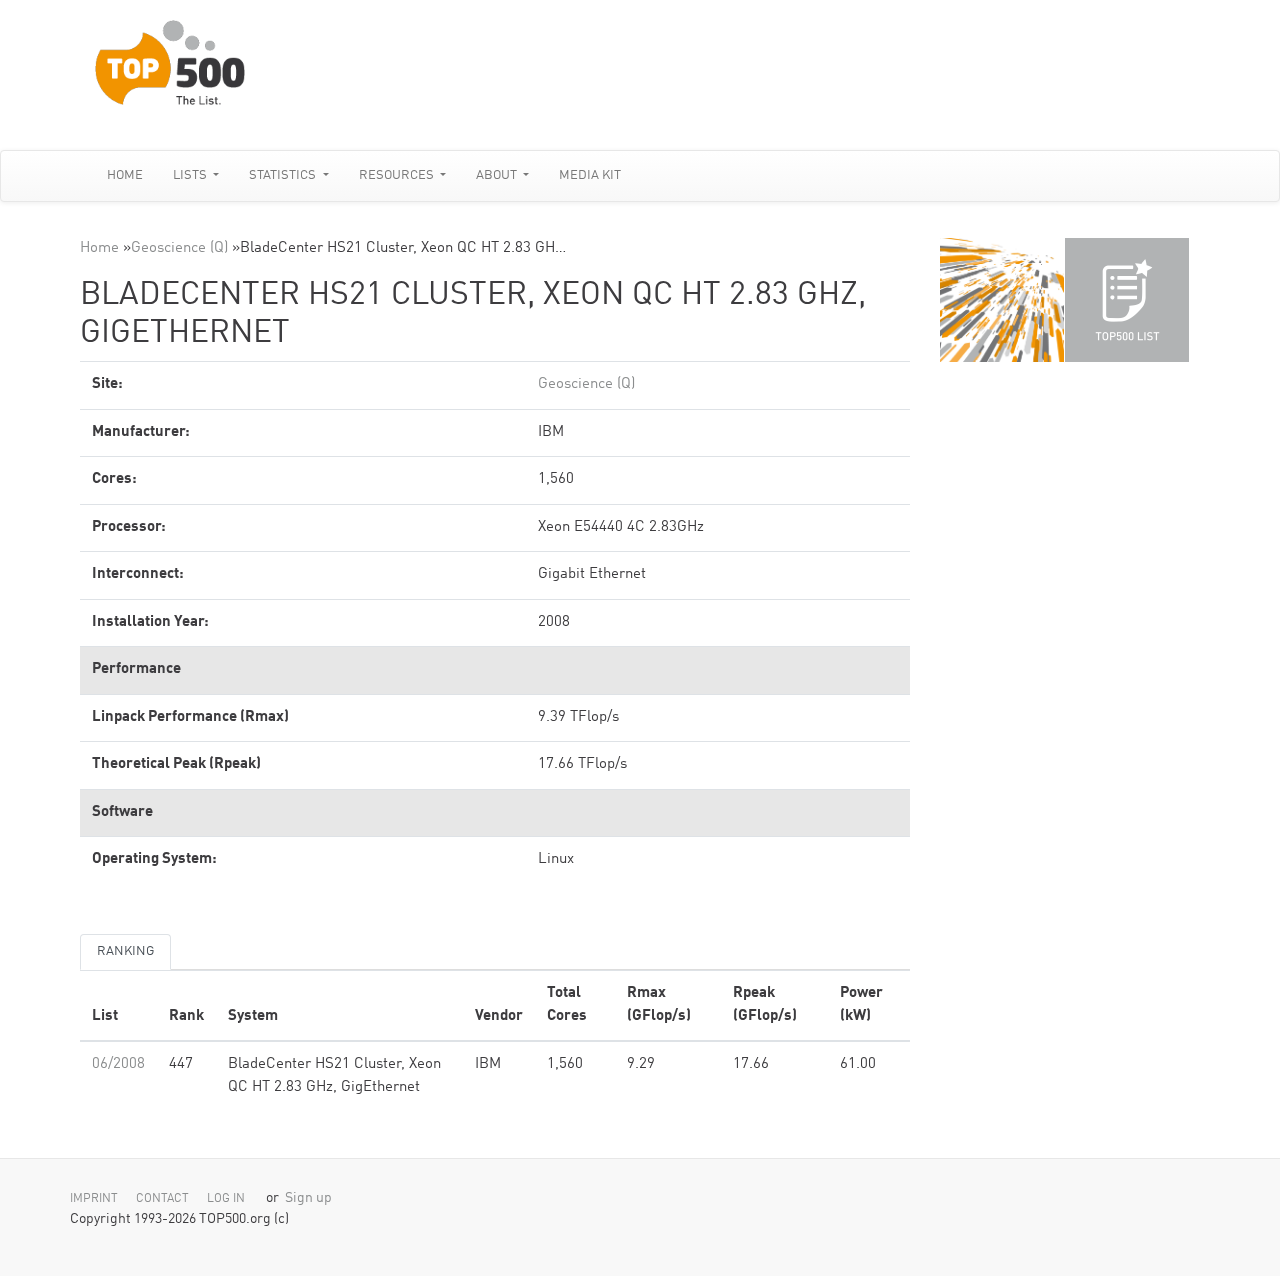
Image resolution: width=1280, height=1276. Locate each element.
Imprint (94, 1199)
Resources (398, 175)
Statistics (284, 175)
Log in (226, 1199)
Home (125, 175)
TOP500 (1002, 300)
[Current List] (1127, 300)
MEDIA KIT (590, 175)
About (498, 175)
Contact (162, 1199)
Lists (191, 175)
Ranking (125, 951)
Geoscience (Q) (179, 248)
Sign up (308, 1198)
